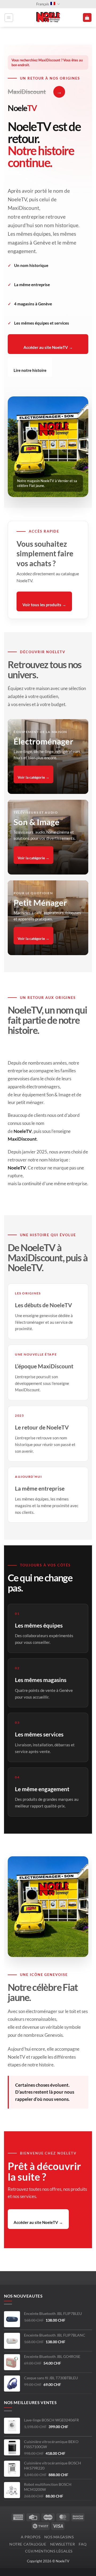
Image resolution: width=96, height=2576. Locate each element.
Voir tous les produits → (44, 605)
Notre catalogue (28, 2544)
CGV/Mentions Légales (49, 2551)
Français (43, 4)
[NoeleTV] (48, 18)
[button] (9, 18)
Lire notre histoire (30, 370)
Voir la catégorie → (33, 777)
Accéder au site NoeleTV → (48, 347)
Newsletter (63, 2544)
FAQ (83, 2544)
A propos (31, 2537)
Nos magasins (59, 2537)
